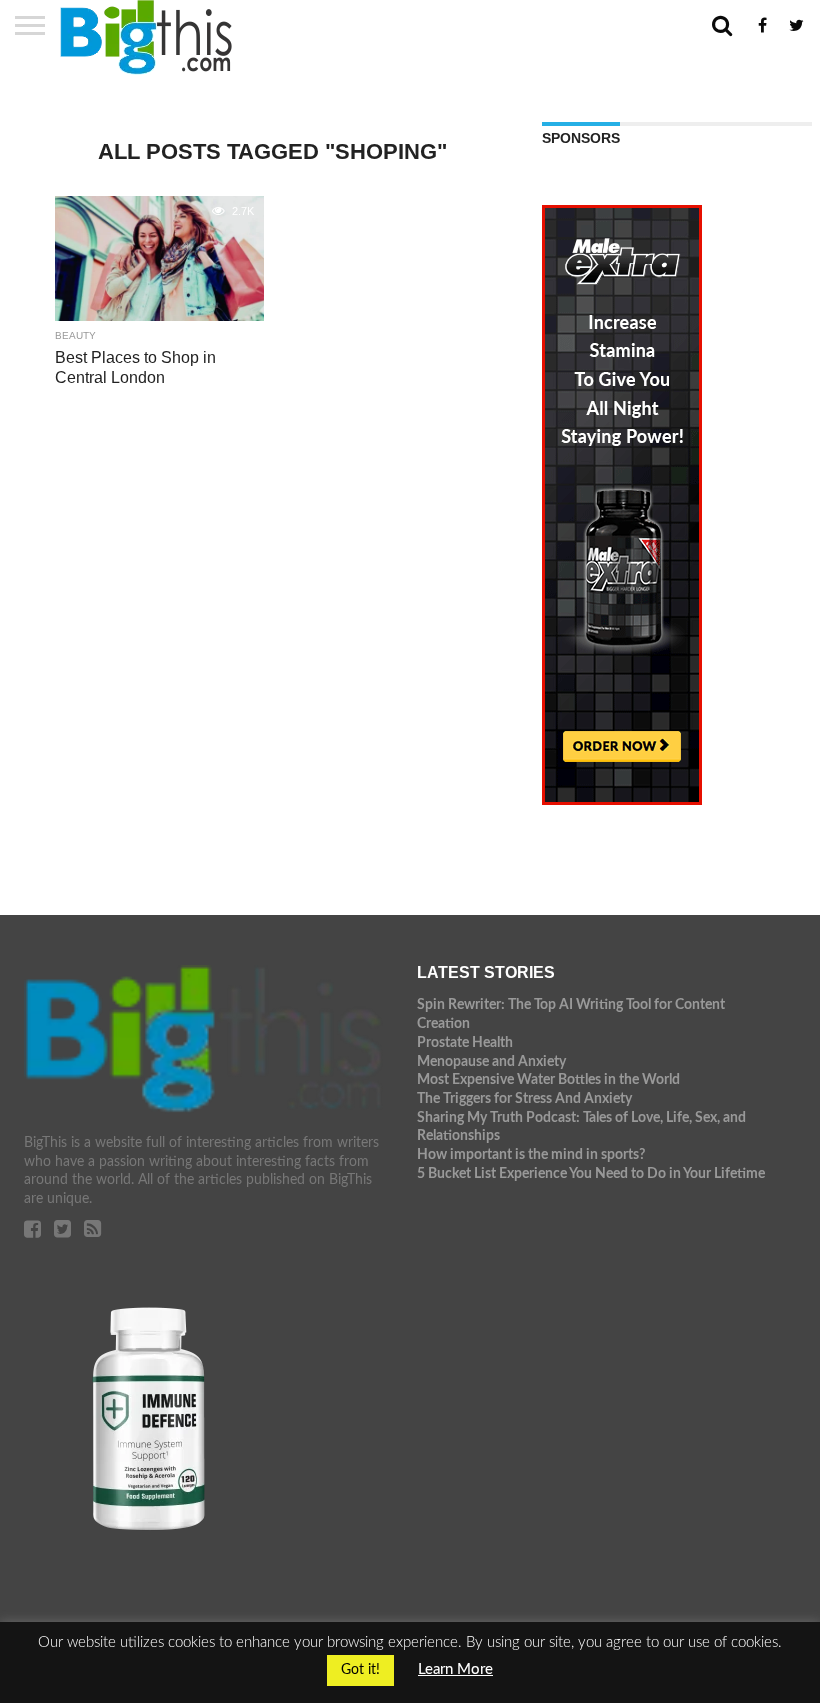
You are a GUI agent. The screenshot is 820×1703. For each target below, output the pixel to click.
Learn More (455, 1669)
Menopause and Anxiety (491, 1061)
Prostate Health (465, 1042)
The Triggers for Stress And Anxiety (524, 1098)
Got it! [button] (360, 1670)
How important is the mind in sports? (531, 1154)
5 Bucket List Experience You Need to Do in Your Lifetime (591, 1173)
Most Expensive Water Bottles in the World (548, 1079)
